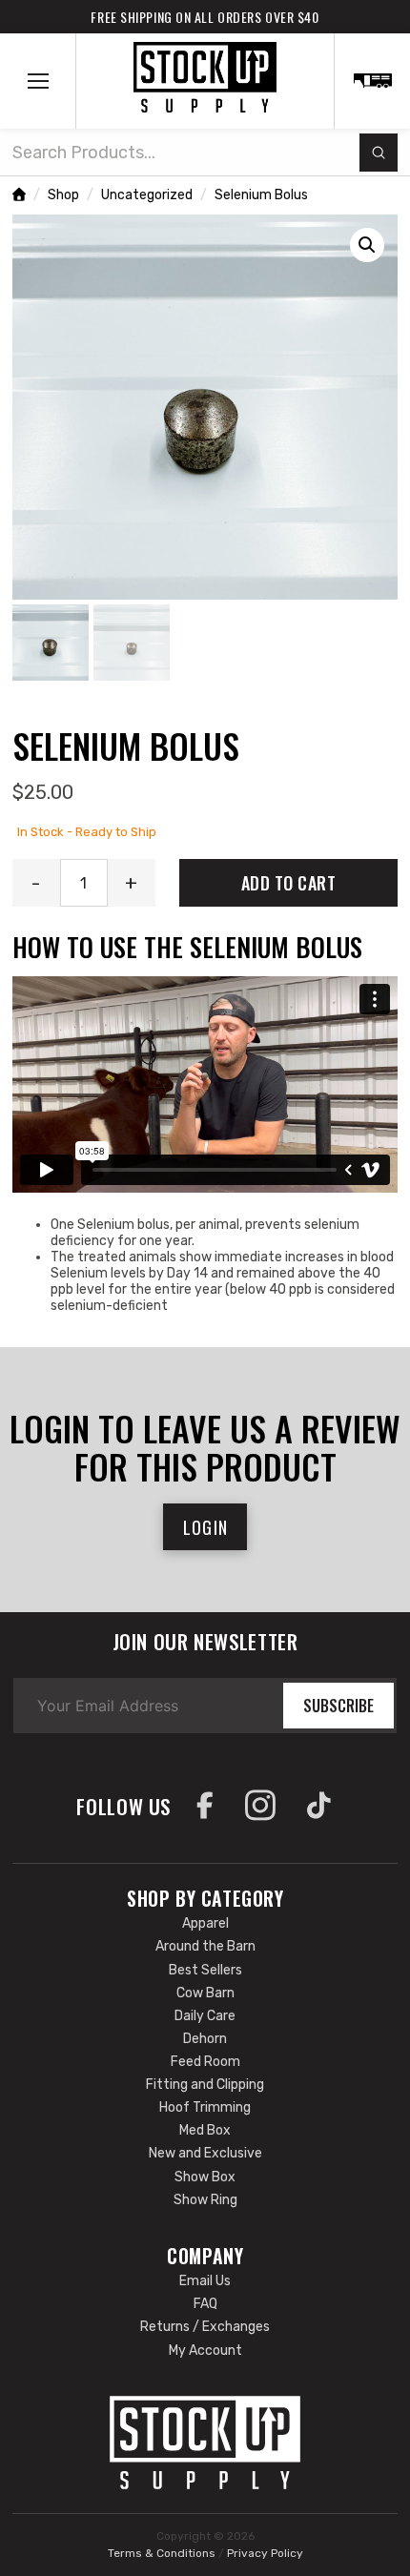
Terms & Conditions (162, 2553)
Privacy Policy (265, 2553)
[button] (38, 81)
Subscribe (338, 1706)
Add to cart (289, 883)
